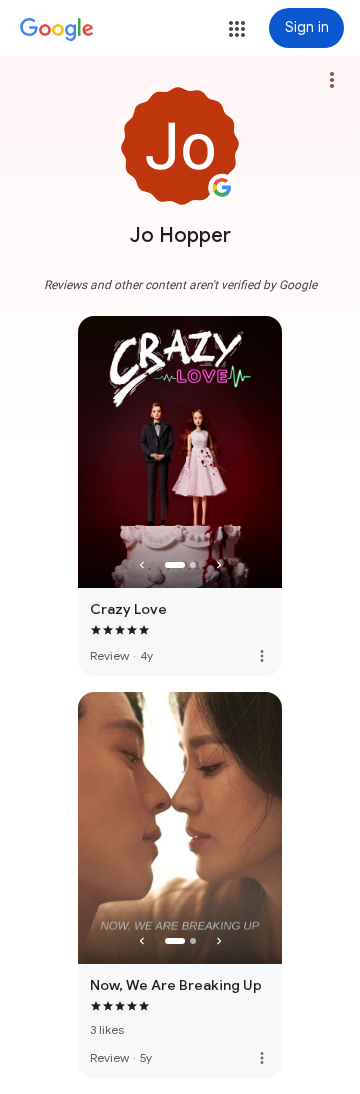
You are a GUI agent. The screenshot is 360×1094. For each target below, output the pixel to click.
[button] (237, 29)
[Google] (57, 30)
